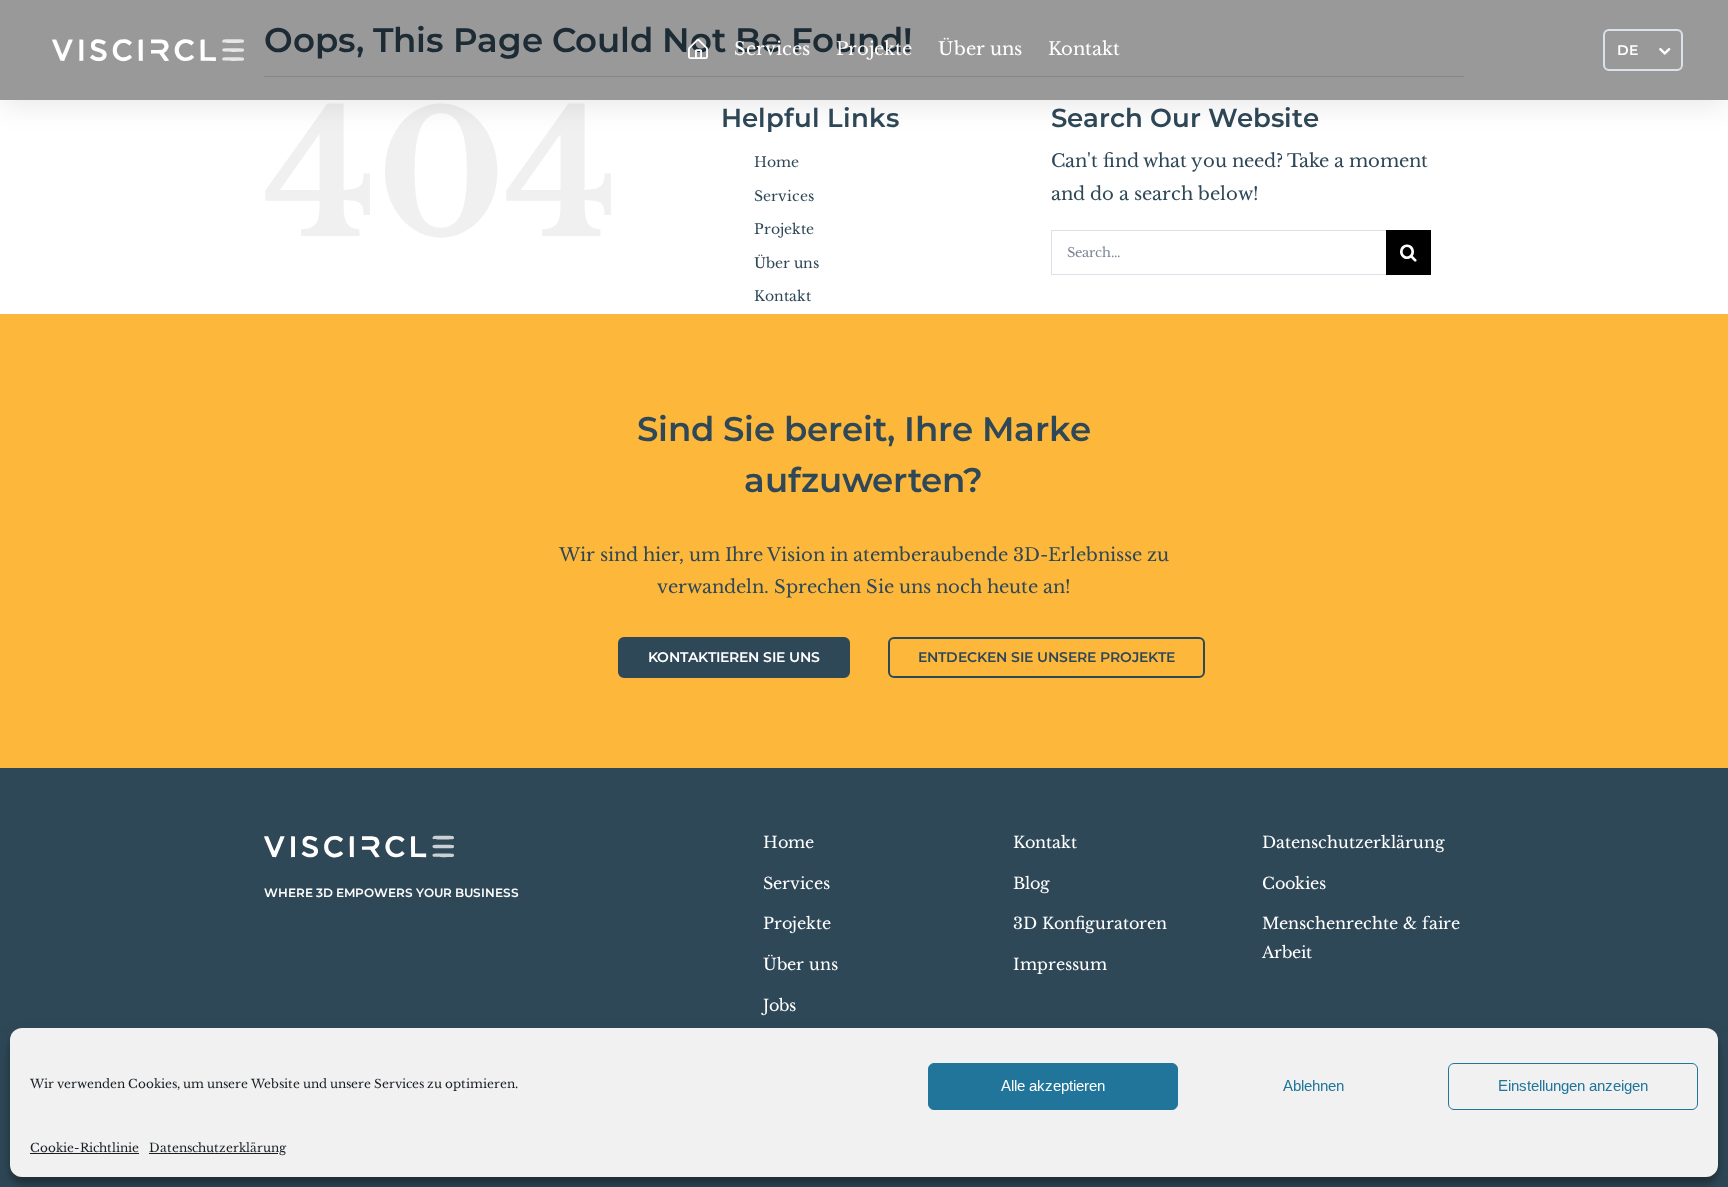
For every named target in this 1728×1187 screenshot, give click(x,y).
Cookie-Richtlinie (84, 1147)
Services (784, 196)
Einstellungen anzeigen (1573, 1085)
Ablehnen (1313, 1085)
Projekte (784, 229)
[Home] (698, 50)
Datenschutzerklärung (217, 1147)
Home (776, 162)
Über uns (786, 263)
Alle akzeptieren (1053, 1085)
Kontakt (782, 296)
